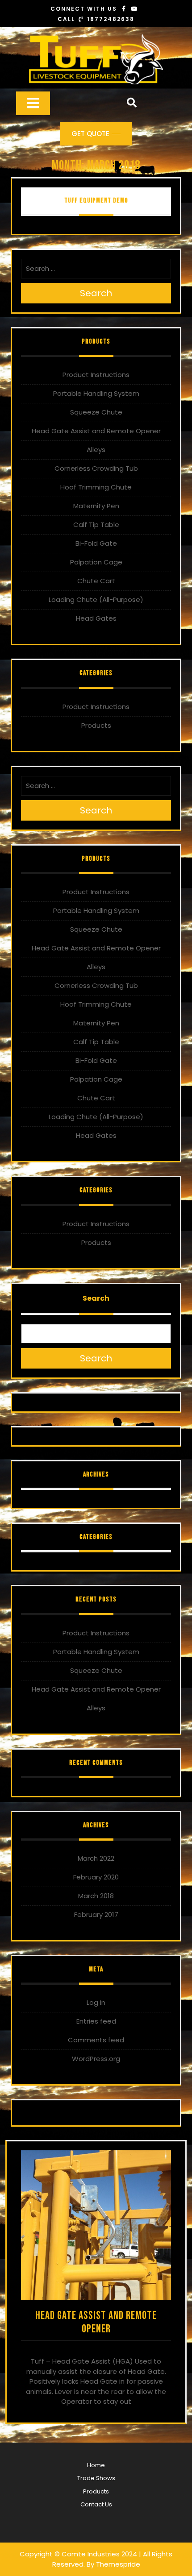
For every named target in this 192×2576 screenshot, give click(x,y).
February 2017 (96, 1914)
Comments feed (96, 2040)
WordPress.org (96, 2059)
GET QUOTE (90, 134)
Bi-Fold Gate (96, 543)
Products (96, 725)
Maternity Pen (96, 506)
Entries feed (96, 2021)
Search (96, 293)
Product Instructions (96, 375)
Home (96, 2465)
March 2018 (96, 1896)
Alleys (96, 450)
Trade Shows (96, 2478)
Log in (96, 2002)
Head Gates (96, 618)
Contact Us (96, 2504)
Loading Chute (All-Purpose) (96, 599)
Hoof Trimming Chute (96, 487)
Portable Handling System (96, 393)
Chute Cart (96, 581)
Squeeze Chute (96, 412)
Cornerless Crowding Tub (96, 468)
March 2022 (96, 1858)
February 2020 (96, 1877)
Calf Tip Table (96, 525)
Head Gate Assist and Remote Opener (96, 431)
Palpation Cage (96, 562)
